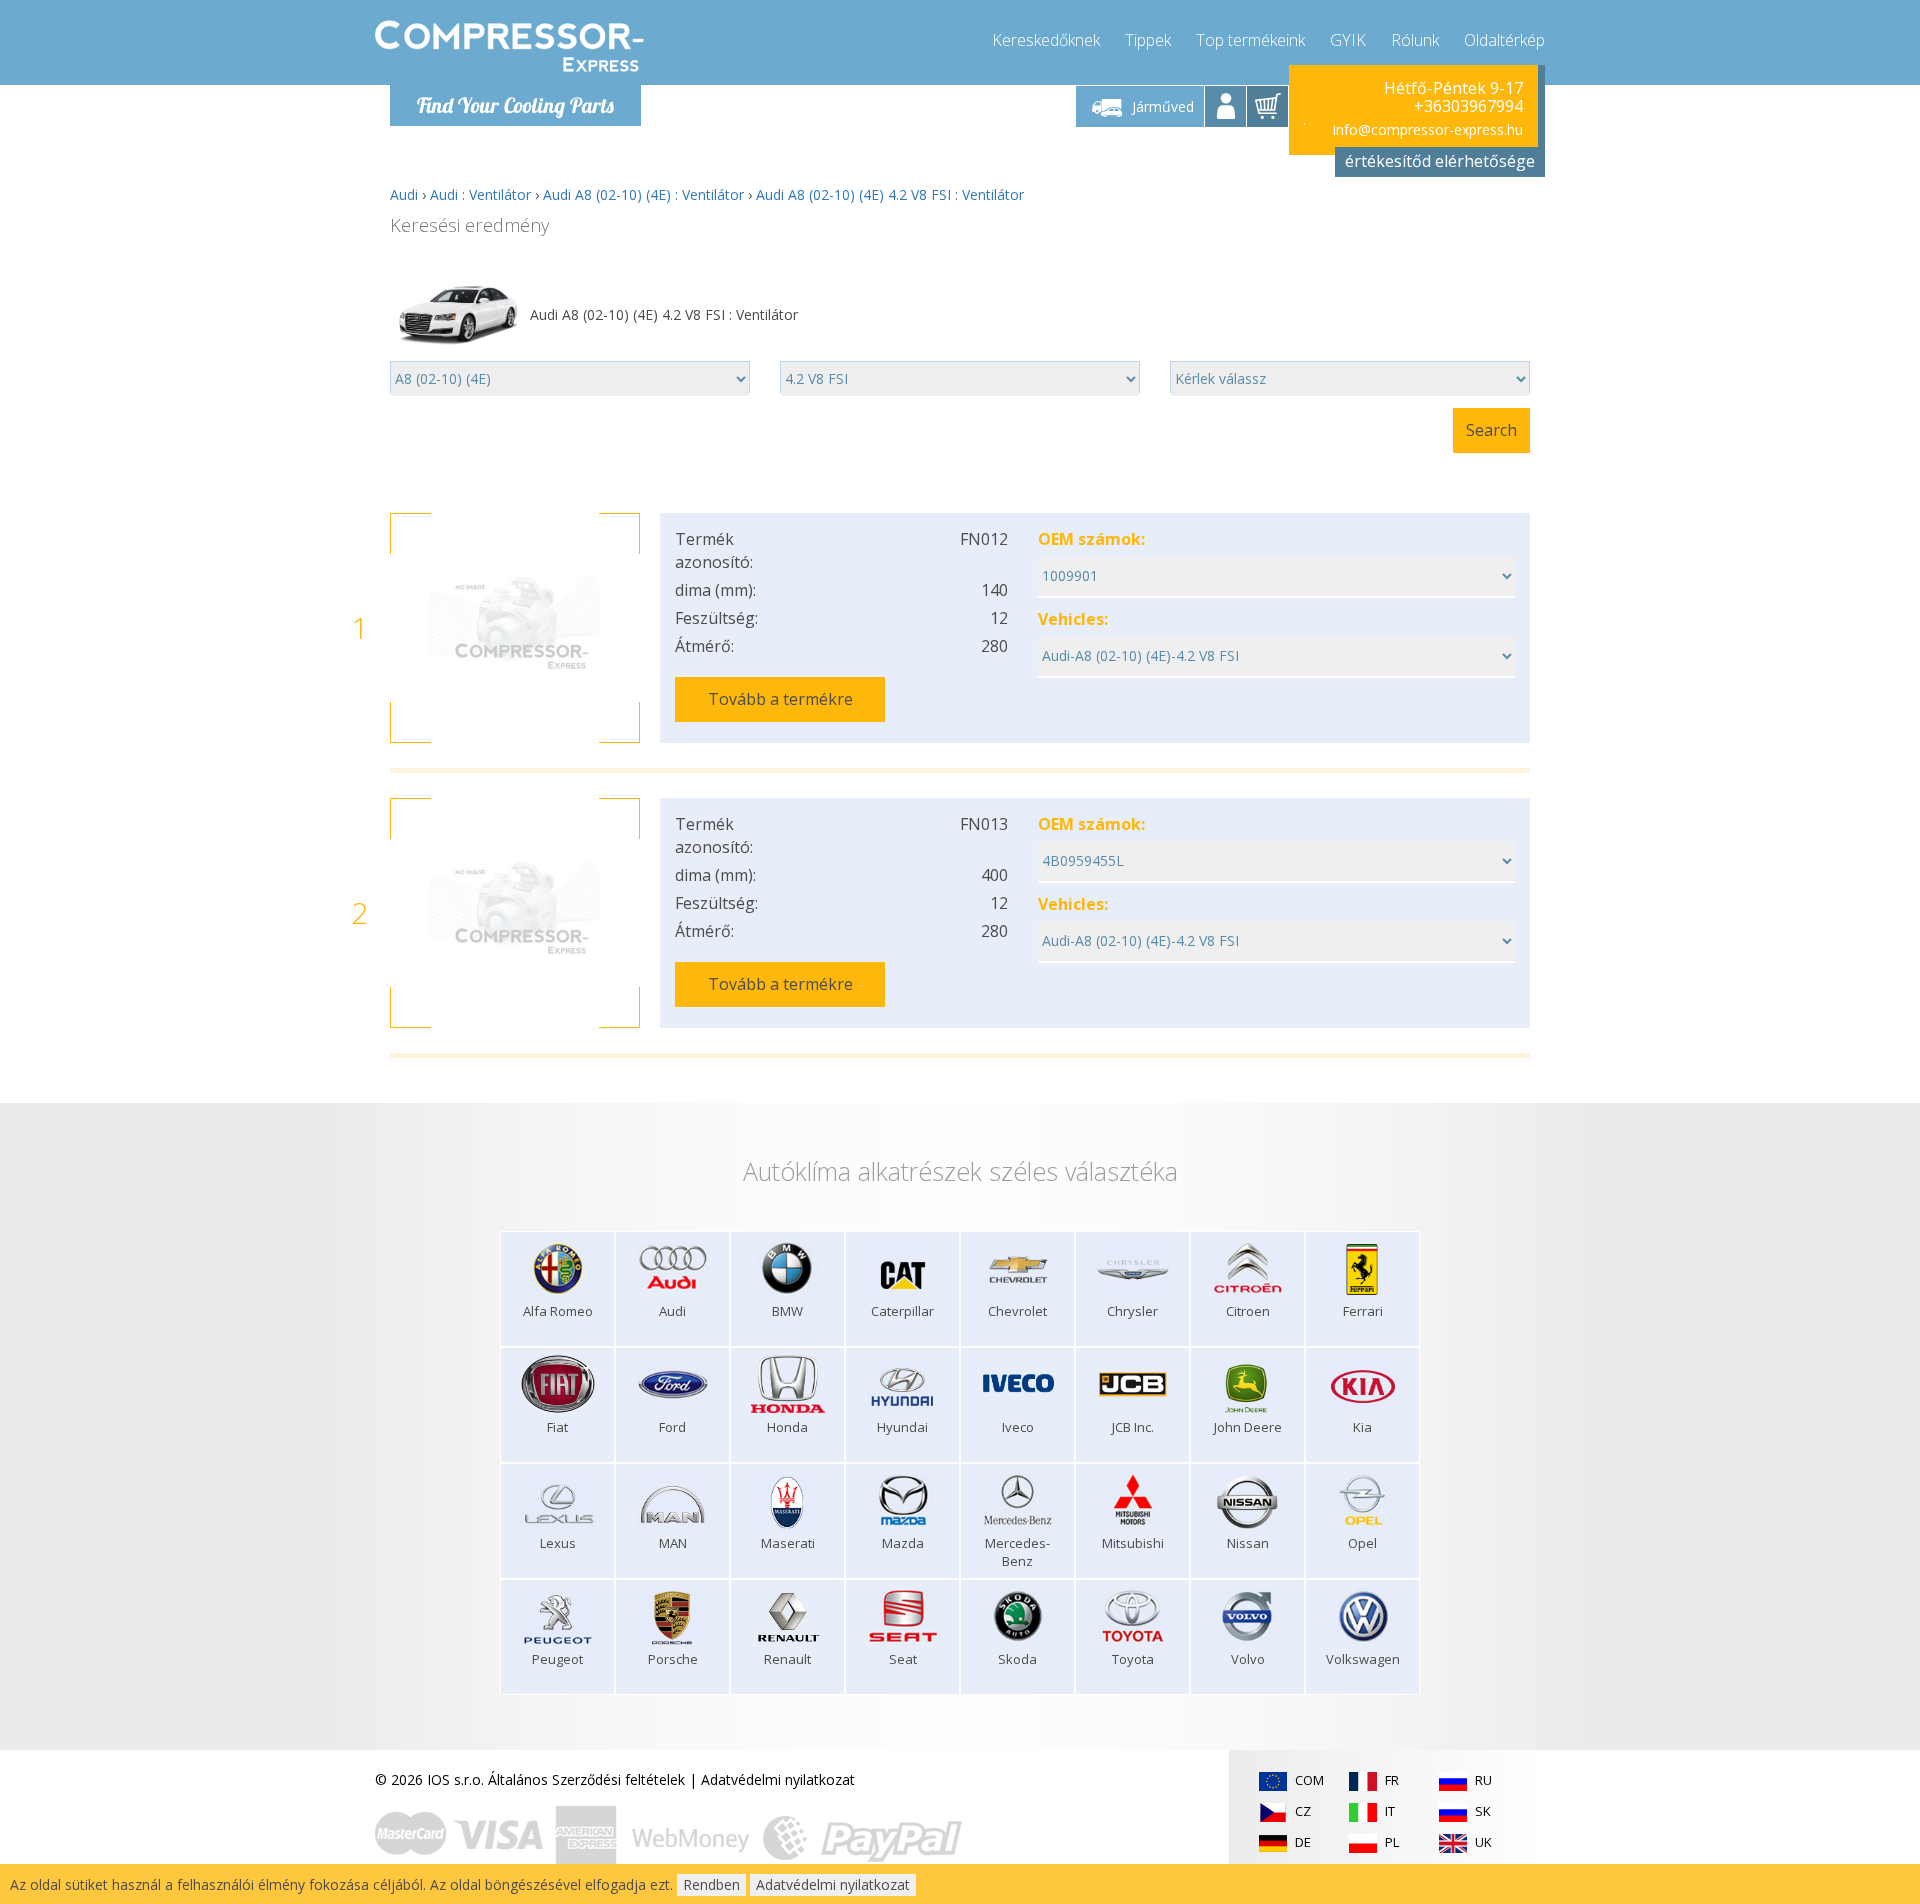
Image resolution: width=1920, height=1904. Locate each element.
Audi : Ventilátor (480, 194)
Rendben (711, 1884)
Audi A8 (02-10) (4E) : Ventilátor (643, 194)
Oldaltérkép (1504, 40)
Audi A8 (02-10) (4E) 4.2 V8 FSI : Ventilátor (890, 194)
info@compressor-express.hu (1428, 129)
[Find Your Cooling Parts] (509, 46)
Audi (404, 194)
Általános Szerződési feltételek (586, 1779)
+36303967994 (1468, 106)
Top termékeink (1250, 40)
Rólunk (1415, 40)
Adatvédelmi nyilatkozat (778, 1779)
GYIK (1348, 40)
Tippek (1148, 40)
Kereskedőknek (1046, 40)
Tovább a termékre (780, 699)
